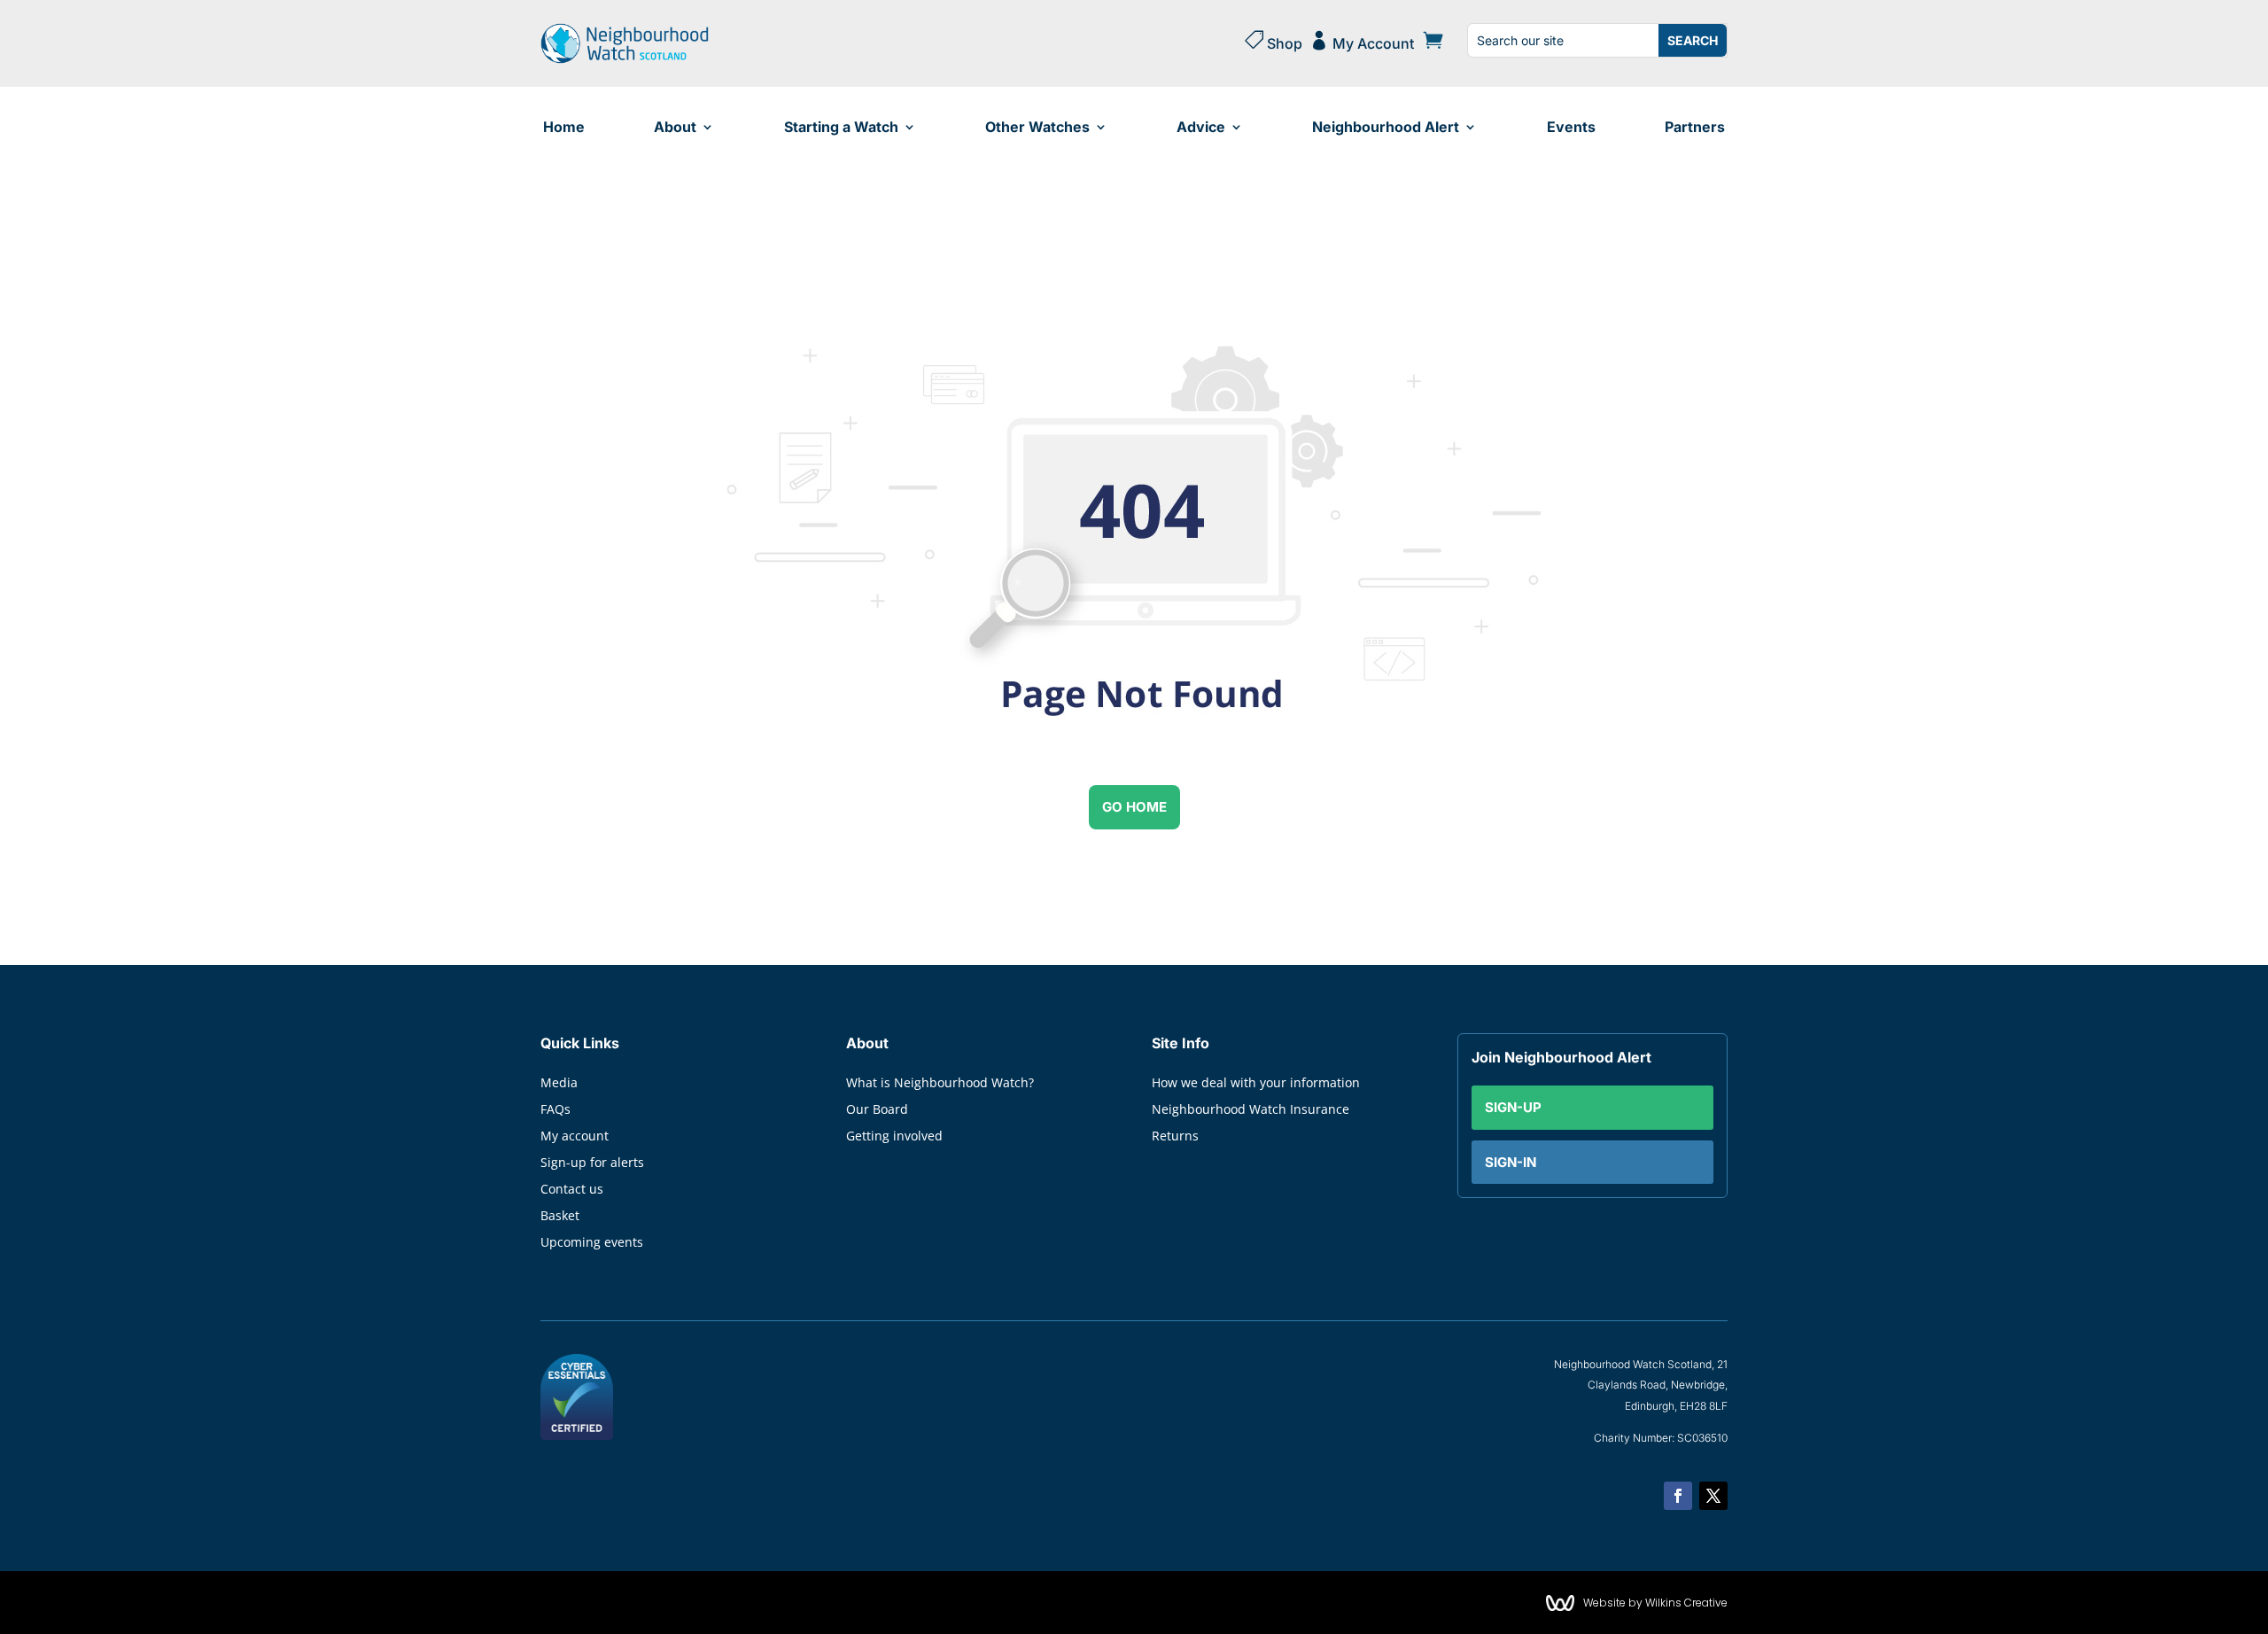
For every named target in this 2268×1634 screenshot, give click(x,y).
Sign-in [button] (1511, 1162)
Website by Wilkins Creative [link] (1655, 1603)
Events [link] (1571, 127)
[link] (625, 59)
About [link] (675, 127)
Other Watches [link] (1037, 127)
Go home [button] (1134, 807)
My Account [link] (1362, 41)
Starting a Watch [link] (841, 127)
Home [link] (564, 127)
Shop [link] (1273, 41)
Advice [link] (1201, 127)
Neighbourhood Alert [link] (1386, 127)
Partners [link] (1695, 127)
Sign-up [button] (1513, 1107)
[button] (1678, 1496)
